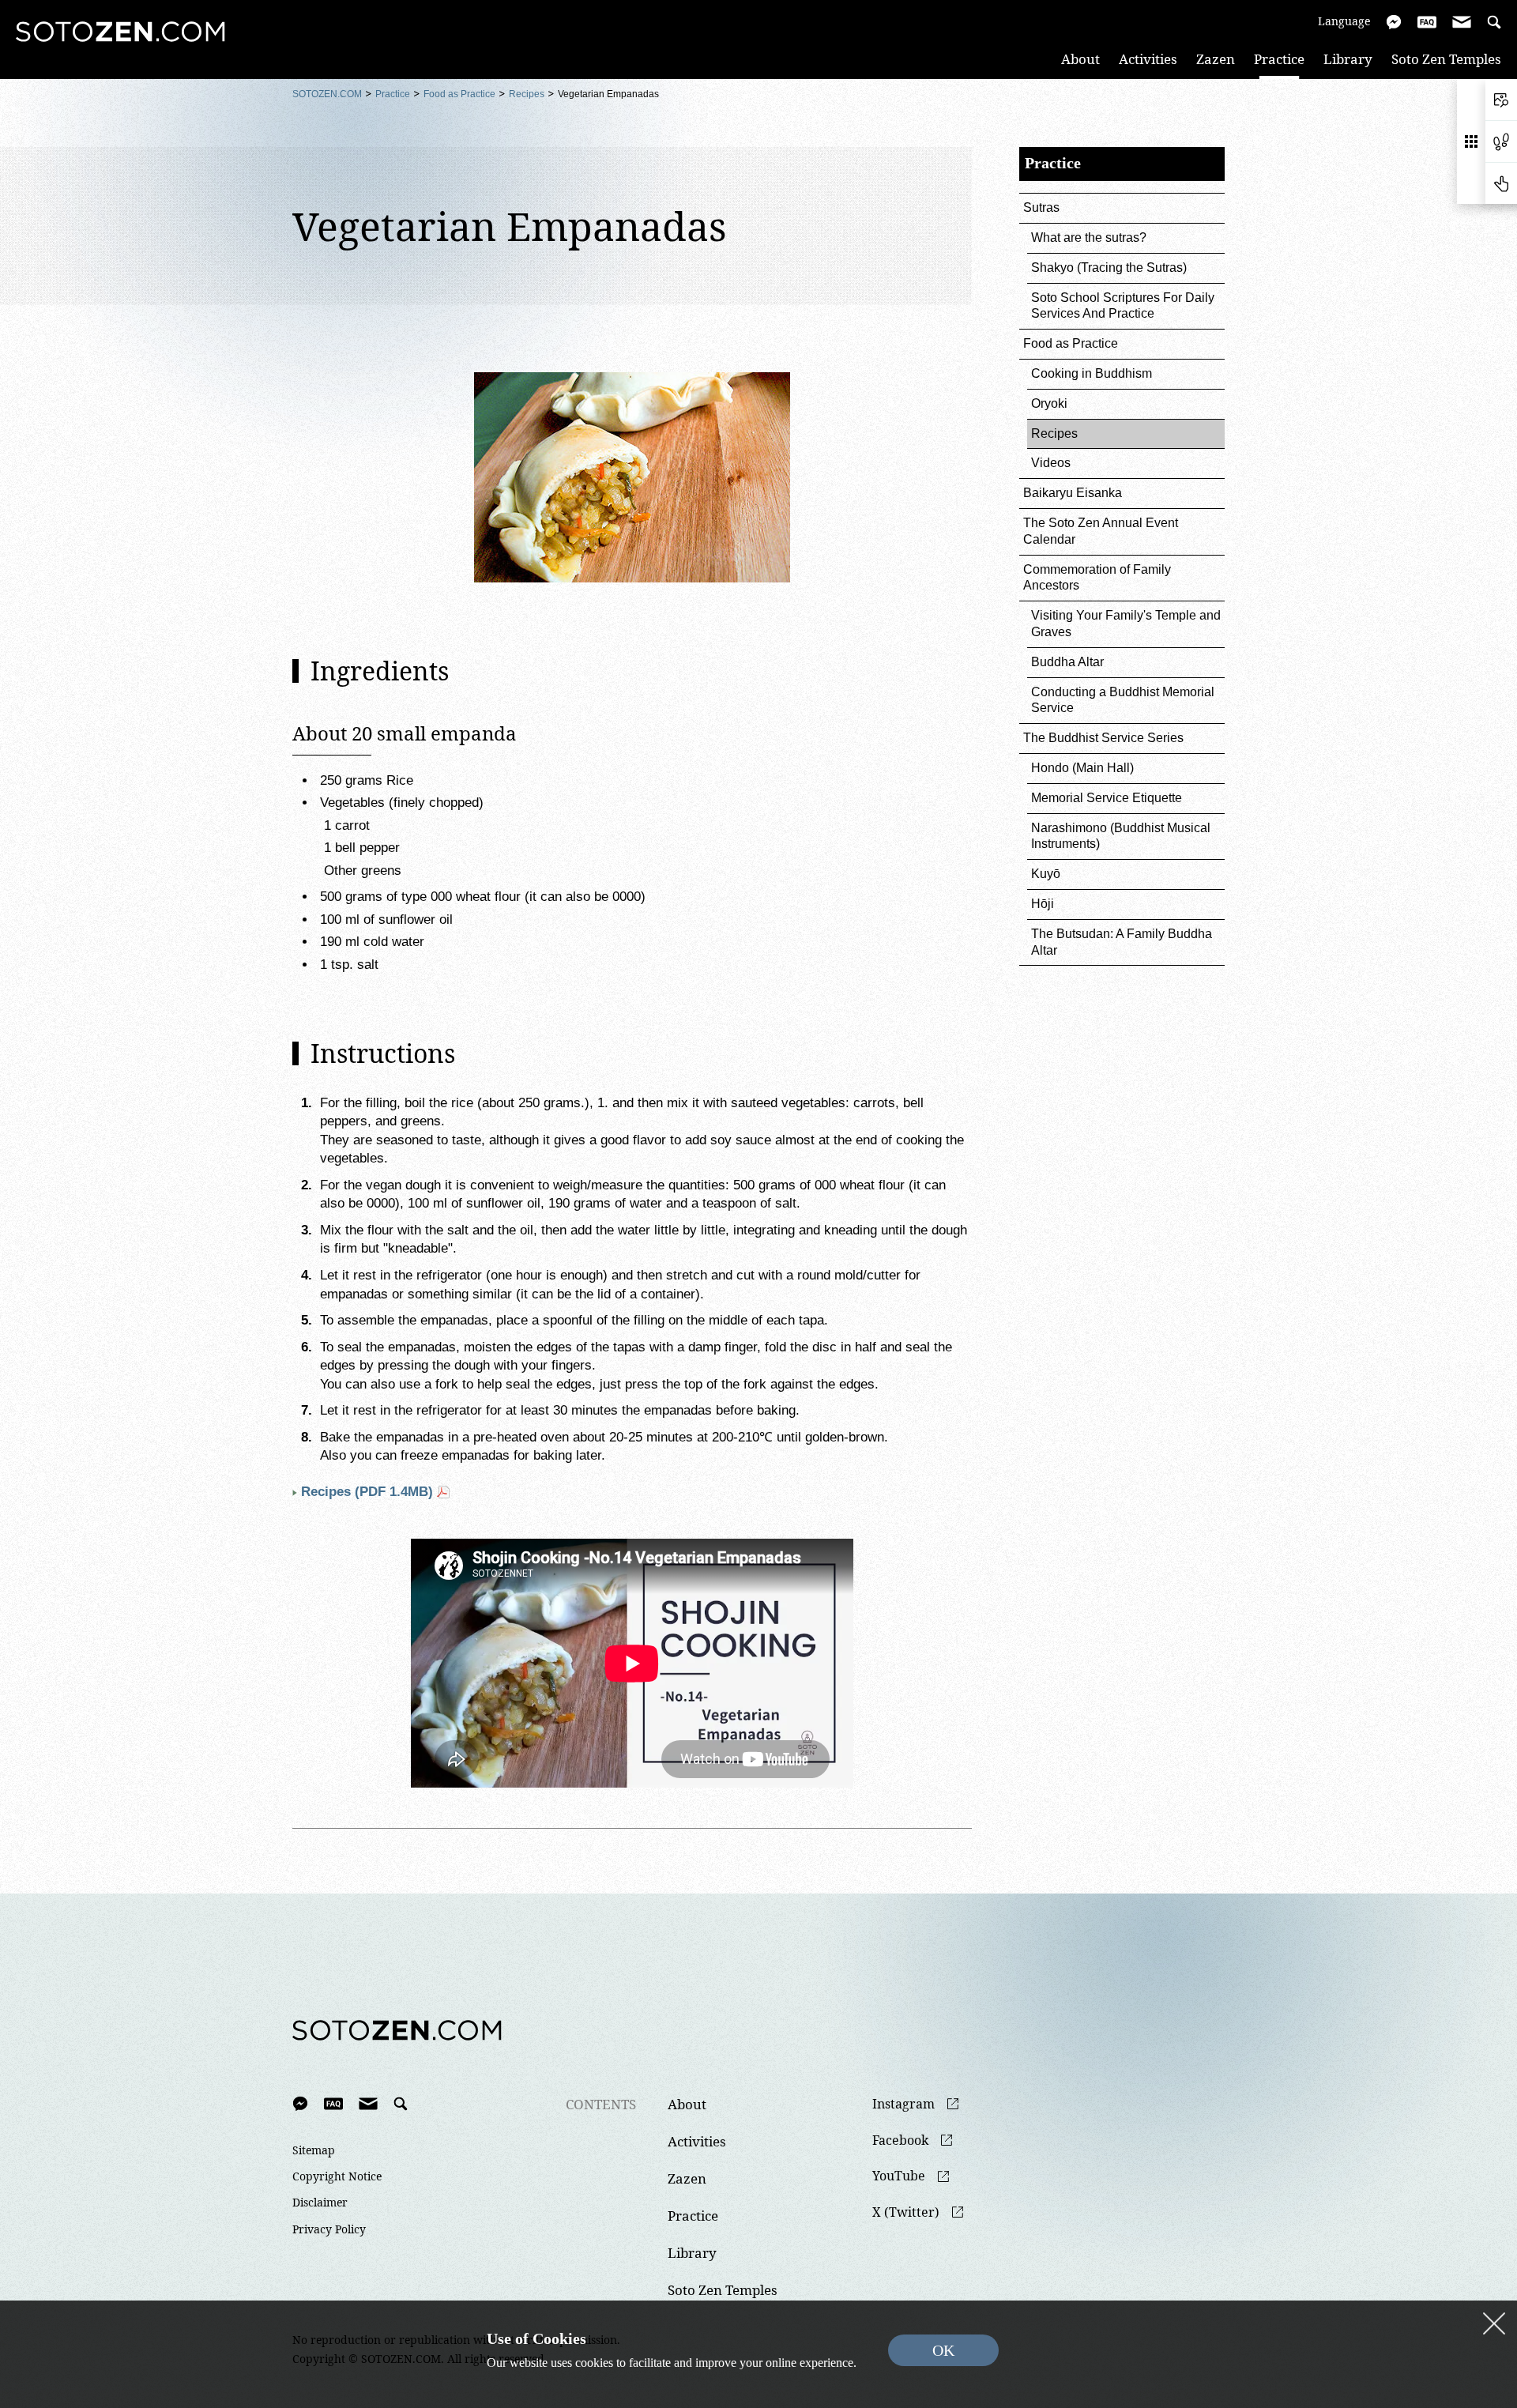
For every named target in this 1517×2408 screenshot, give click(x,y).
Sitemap (314, 2150)
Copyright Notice (337, 2176)
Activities (1148, 59)
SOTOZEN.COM (327, 94)
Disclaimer (320, 2203)
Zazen (1216, 59)
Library (1348, 59)
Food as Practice (459, 94)
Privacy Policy (329, 2229)
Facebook (900, 2140)
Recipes (527, 94)
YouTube (899, 2176)
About (1080, 59)
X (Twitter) (906, 2212)
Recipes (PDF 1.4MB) (367, 1492)
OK (943, 2350)
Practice (1279, 59)
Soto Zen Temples (1446, 59)
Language (1344, 21)
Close (1494, 2323)
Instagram (903, 2104)
